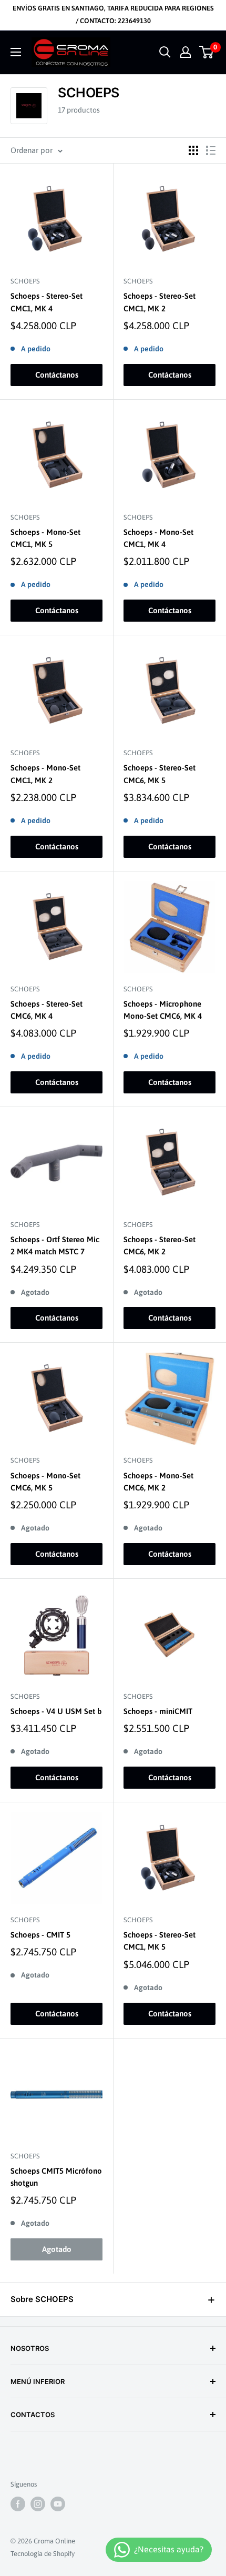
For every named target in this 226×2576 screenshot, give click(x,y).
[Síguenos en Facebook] (18, 2504)
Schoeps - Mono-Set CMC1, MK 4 (158, 538)
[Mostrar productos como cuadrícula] (193, 150)
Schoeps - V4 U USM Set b (56, 1711)
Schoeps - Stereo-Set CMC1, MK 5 (160, 1941)
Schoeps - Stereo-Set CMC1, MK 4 (47, 302)
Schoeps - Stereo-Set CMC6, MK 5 (160, 774)
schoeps (25, 281)
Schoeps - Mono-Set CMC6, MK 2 (158, 1482)
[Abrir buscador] (165, 52)
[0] (207, 52)
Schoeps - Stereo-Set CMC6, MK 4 (47, 1010)
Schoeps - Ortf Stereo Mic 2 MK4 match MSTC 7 (55, 1245)
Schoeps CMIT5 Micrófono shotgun (56, 2177)
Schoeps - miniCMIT (158, 1711)
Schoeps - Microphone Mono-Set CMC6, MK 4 (163, 1010)
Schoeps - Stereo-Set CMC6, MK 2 (160, 1245)
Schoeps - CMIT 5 (40, 1935)
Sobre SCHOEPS (42, 2299)
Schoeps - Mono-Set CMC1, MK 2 (45, 774)
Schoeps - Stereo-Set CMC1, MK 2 (160, 302)
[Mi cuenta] (186, 52)
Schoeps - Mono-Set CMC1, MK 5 (45, 538)
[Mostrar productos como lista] (211, 150)
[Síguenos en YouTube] (58, 2504)
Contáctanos (57, 375)
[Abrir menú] (16, 52)
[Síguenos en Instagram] (38, 2504)
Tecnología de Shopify (43, 2554)
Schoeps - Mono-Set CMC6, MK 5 (45, 1482)
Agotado (57, 2249)
